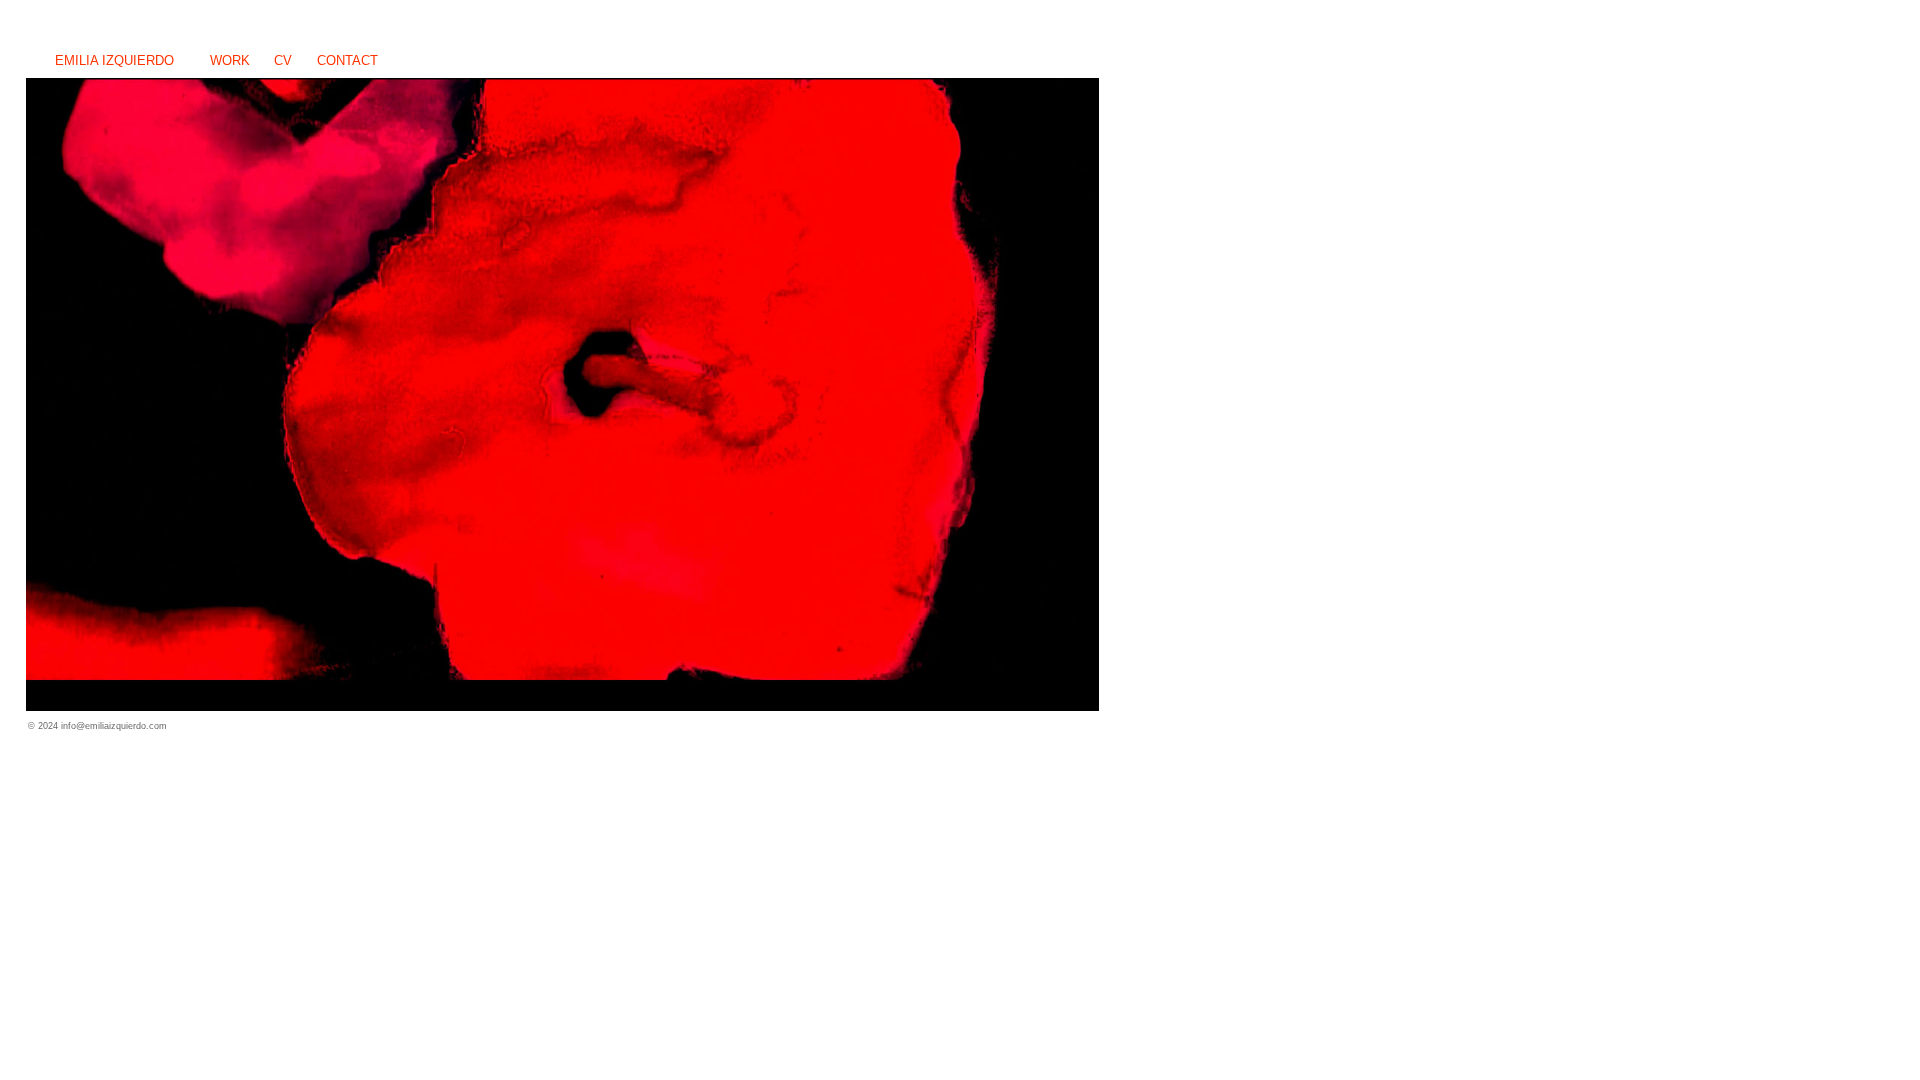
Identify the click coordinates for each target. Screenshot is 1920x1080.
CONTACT (347, 60)
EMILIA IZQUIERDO (114, 60)
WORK (230, 60)
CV (283, 60)
